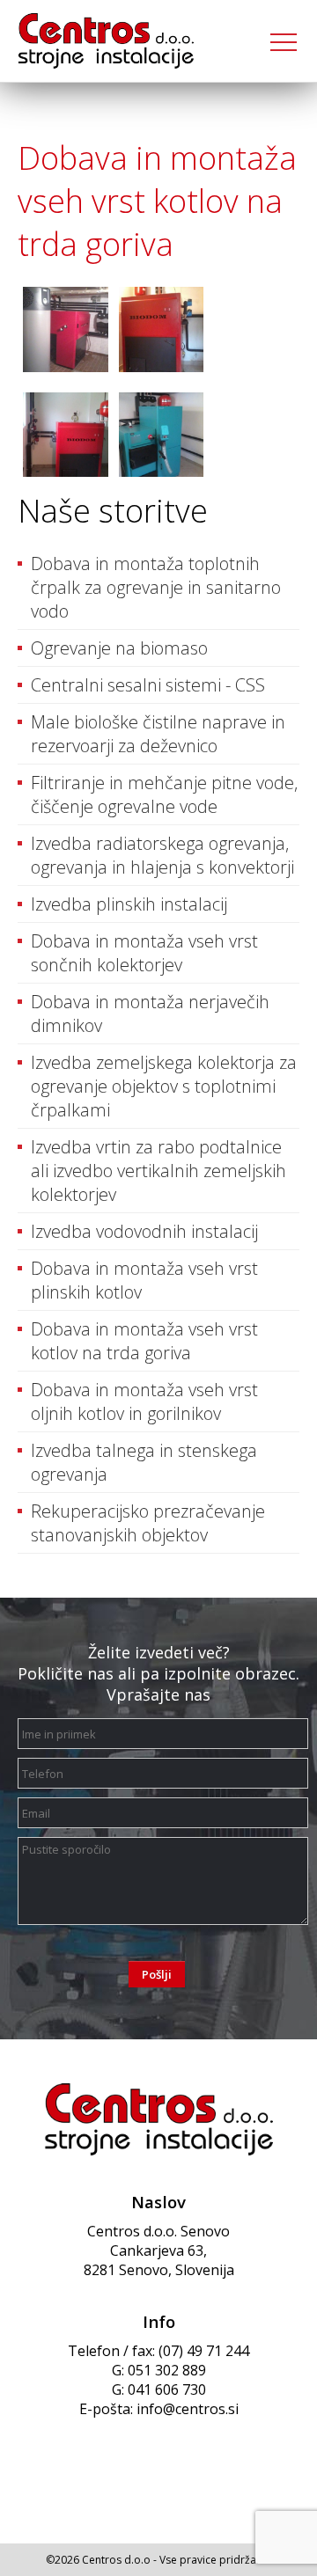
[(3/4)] (66, 437)
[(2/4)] (162, 332)
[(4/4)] (162, 437)
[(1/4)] (66, 332)
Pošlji (157, 1974)
